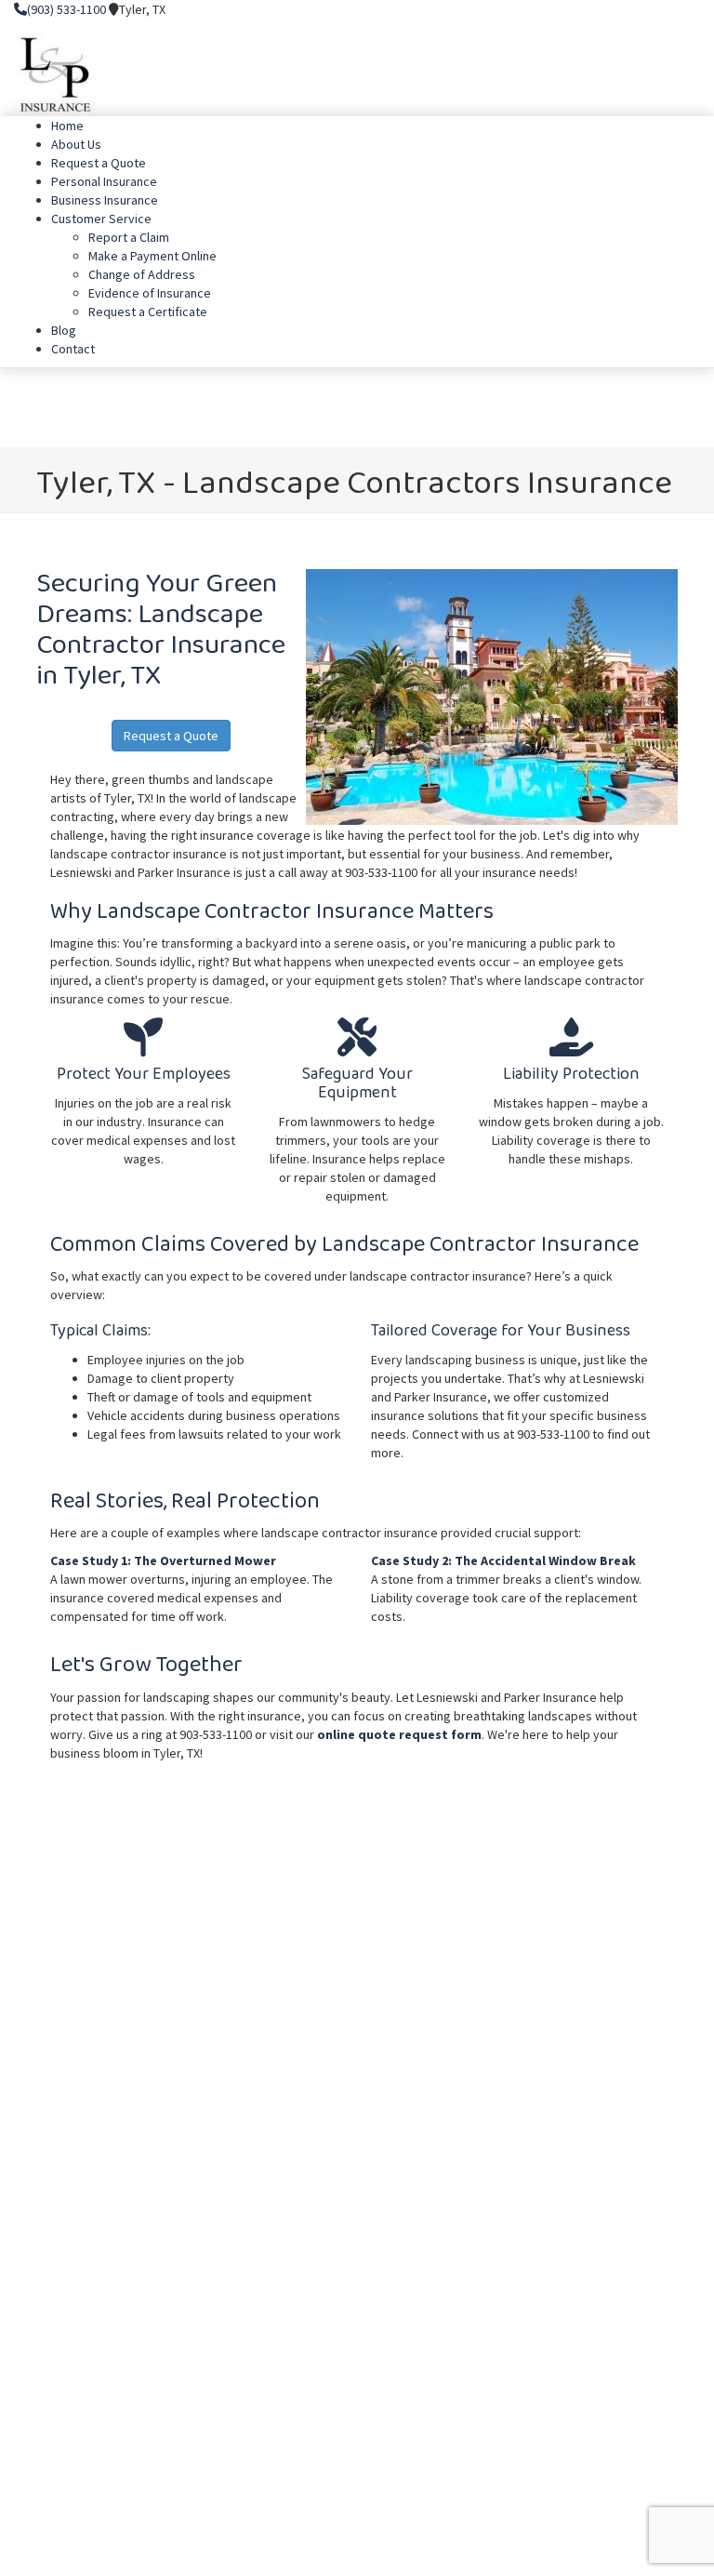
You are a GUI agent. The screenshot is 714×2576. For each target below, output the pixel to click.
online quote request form (399, 1734)
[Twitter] (669, 9)
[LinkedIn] (682, 9)
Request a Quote (171, 736)
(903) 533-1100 (66, 9)
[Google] (695, 9)
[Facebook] (656, 9)
